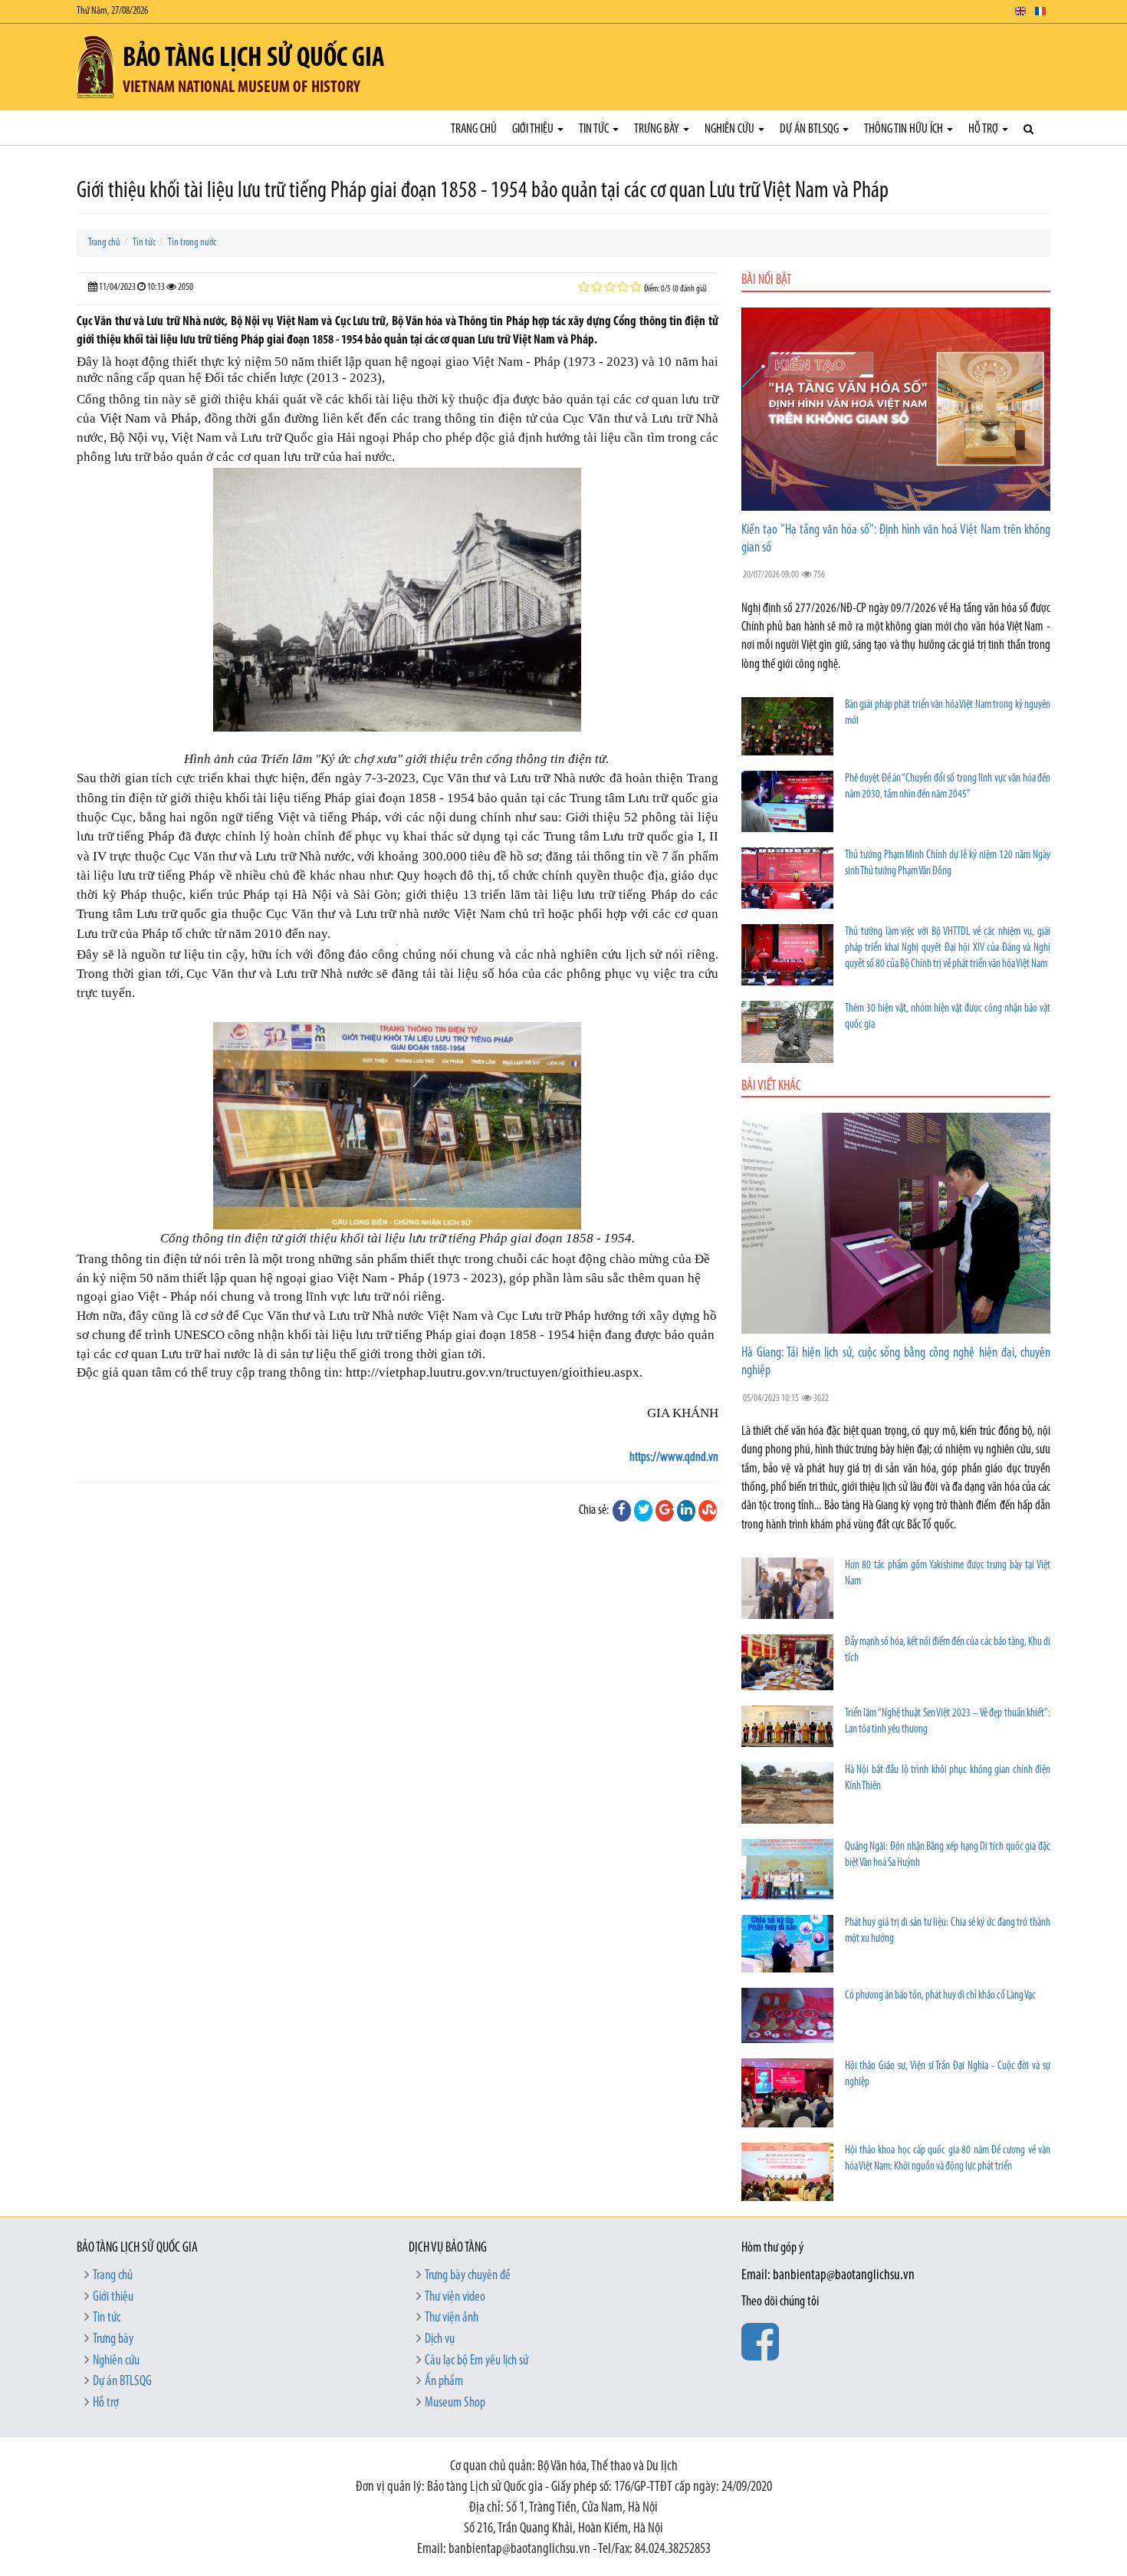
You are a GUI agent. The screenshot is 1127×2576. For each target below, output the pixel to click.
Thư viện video (455, 2298)
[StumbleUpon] (708, 1511)
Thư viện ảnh (452, 2318)
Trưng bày (658, 129)
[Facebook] (622, 1511)
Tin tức (595, 129)
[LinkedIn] (686, 1511)
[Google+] (665, 1511)
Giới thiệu (534, 129)
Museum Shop (455, 2403)
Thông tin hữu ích (905, 129)
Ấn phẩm (444, 2382)
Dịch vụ (440, 2340)
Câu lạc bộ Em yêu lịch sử (476, 2361)
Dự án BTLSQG (810, 129)
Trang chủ (474, 129)
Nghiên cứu (731, 129)
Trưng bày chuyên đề (468, 2276)
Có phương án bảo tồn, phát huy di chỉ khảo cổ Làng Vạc (940, 1996)
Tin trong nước (192, 243)
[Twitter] (643, 1511)
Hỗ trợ (984, 129)
